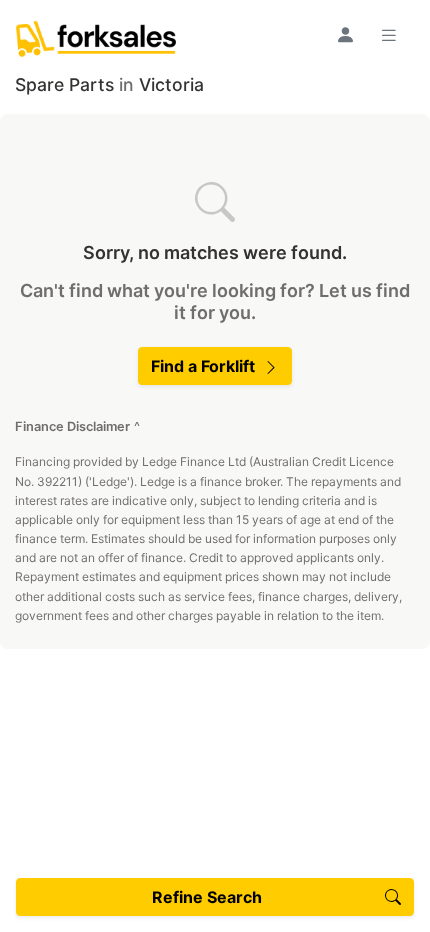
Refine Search (207, 897)
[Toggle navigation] (392, 35)
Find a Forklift (203, 366)
